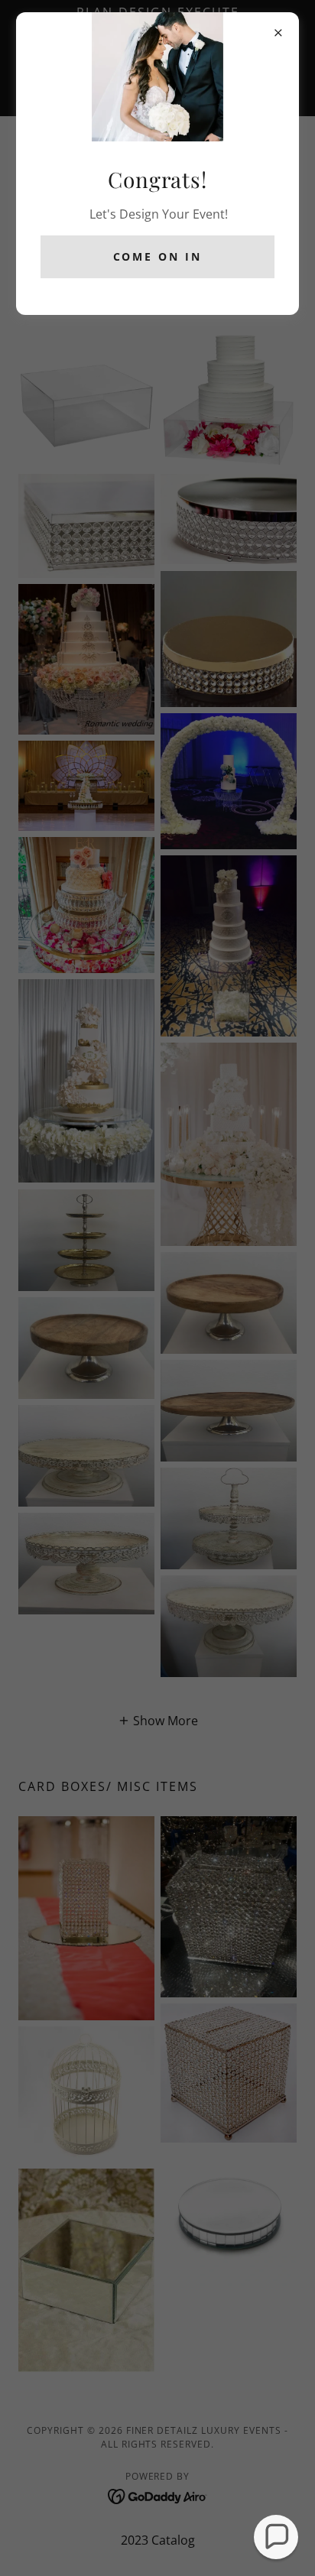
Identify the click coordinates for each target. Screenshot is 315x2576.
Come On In (158, 256)
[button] (276, 2537)
